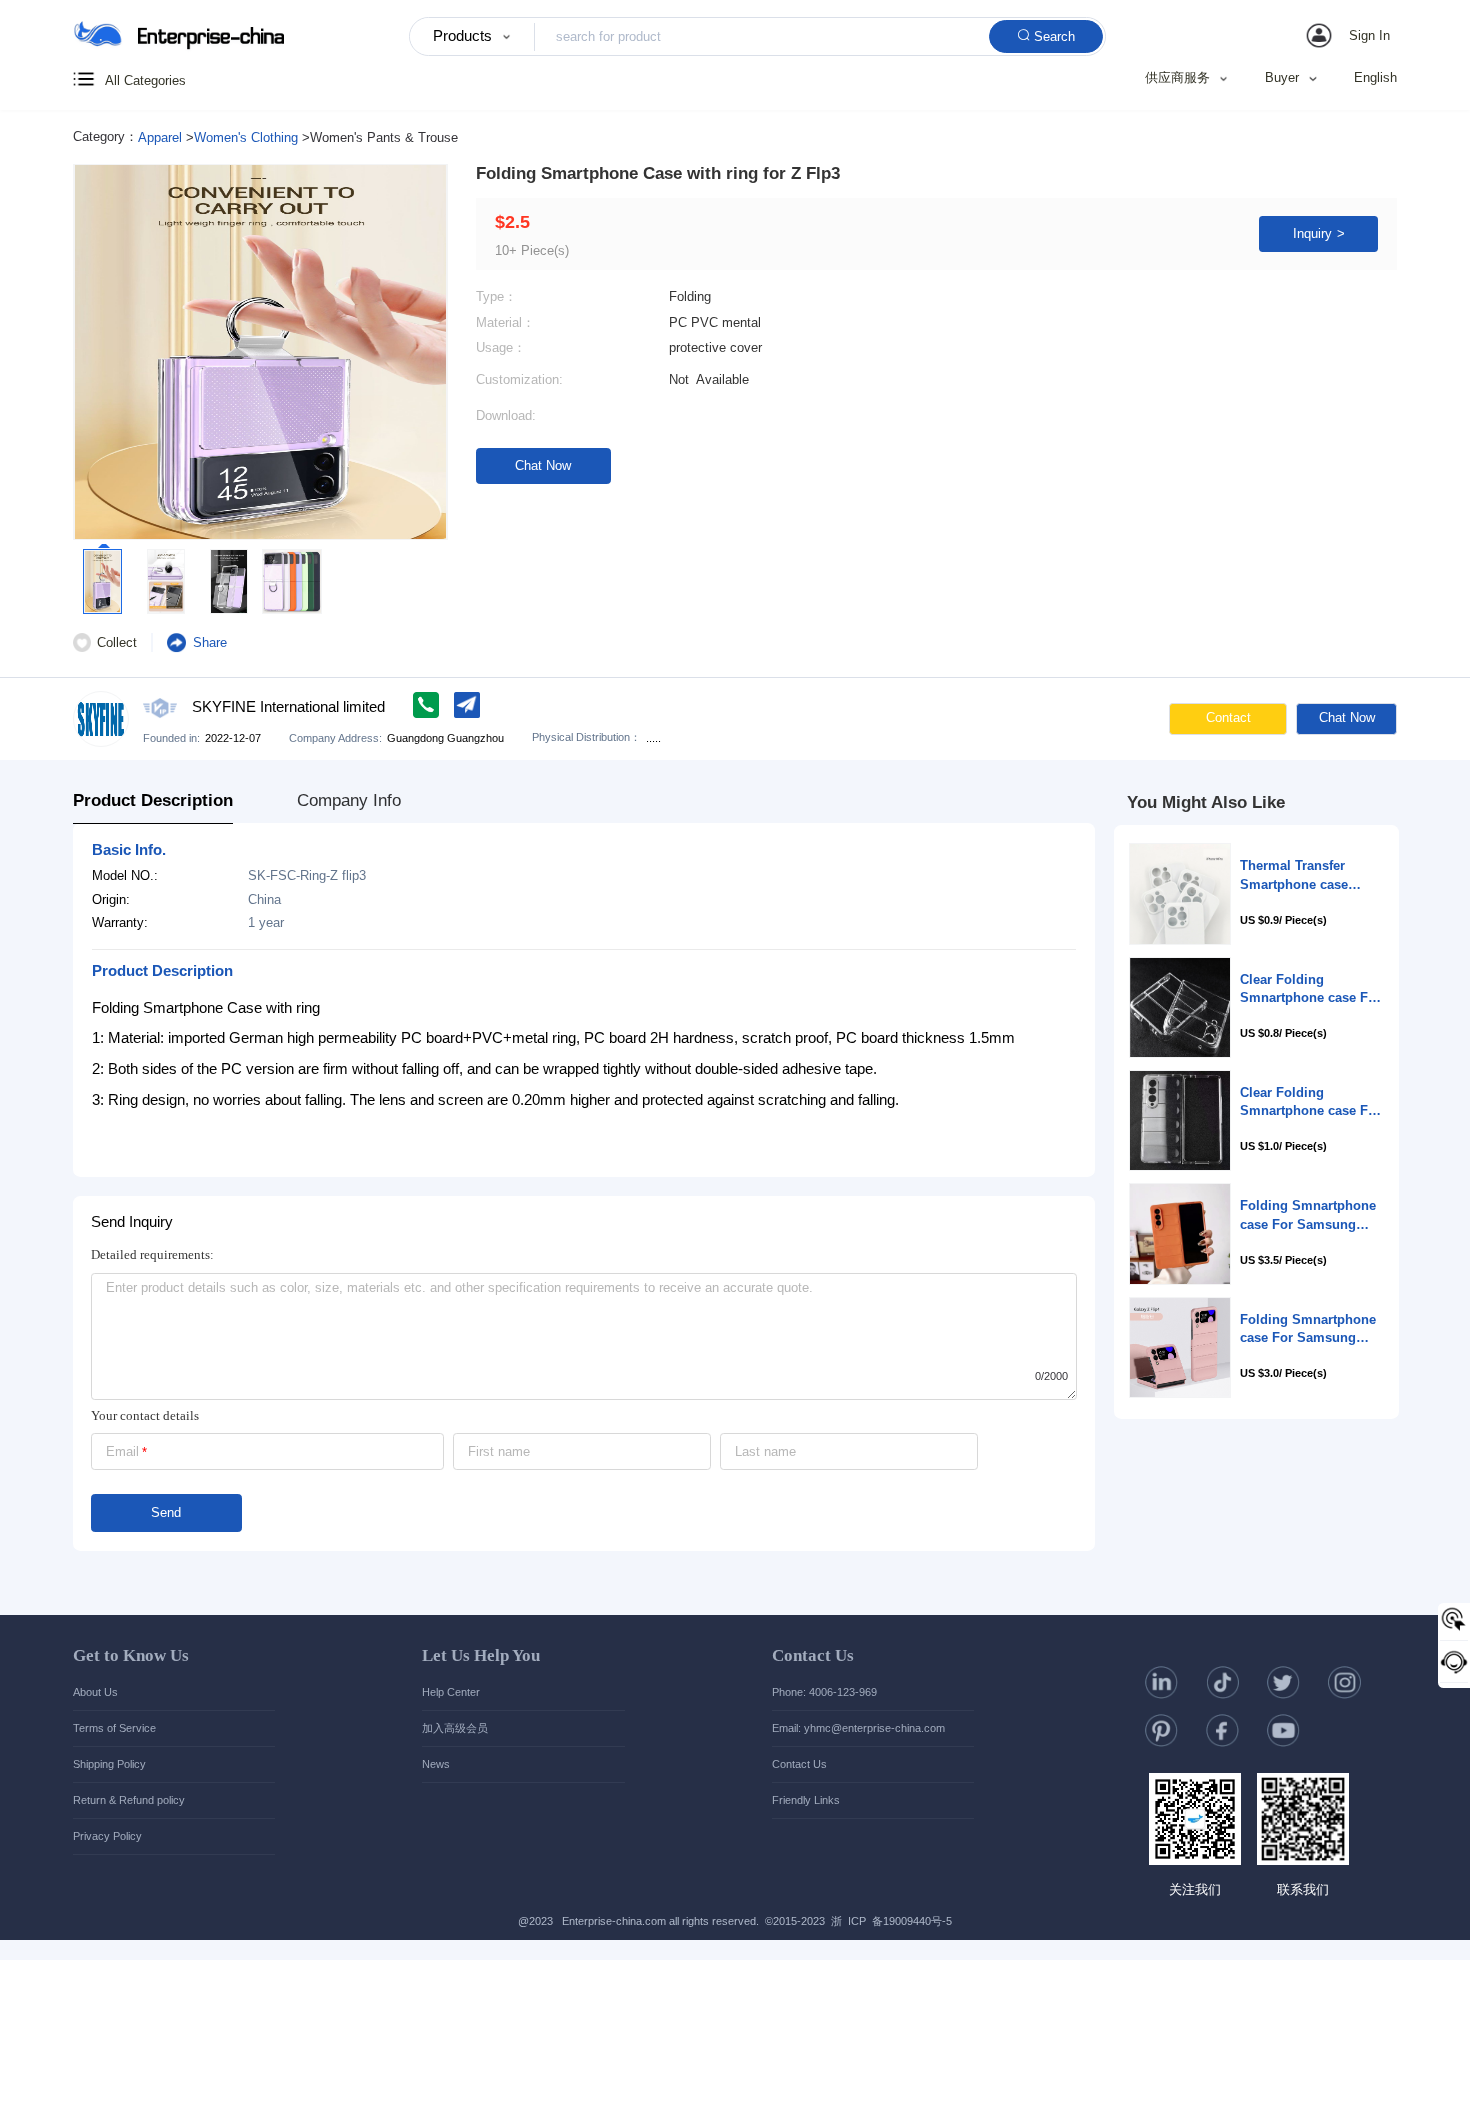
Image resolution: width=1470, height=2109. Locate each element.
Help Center (451, 1692)
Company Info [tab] (349, 800)
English (1375, 77)
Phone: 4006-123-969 (824, 1692)
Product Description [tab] (153, 800)
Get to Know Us (131, 1655)
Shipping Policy (109, 1764)
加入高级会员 (455, 1728)
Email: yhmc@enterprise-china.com (858, 1728)
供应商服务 (1177, 78)
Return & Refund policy (129, 1800)
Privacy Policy (107, 1836)
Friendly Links (806, 1800)
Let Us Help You (481, 1655)
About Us (95, 1692)
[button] (1351, 36)
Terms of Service (114, 1728)
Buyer (1282, 78)
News (436, 1764)
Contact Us (813, 1655)
